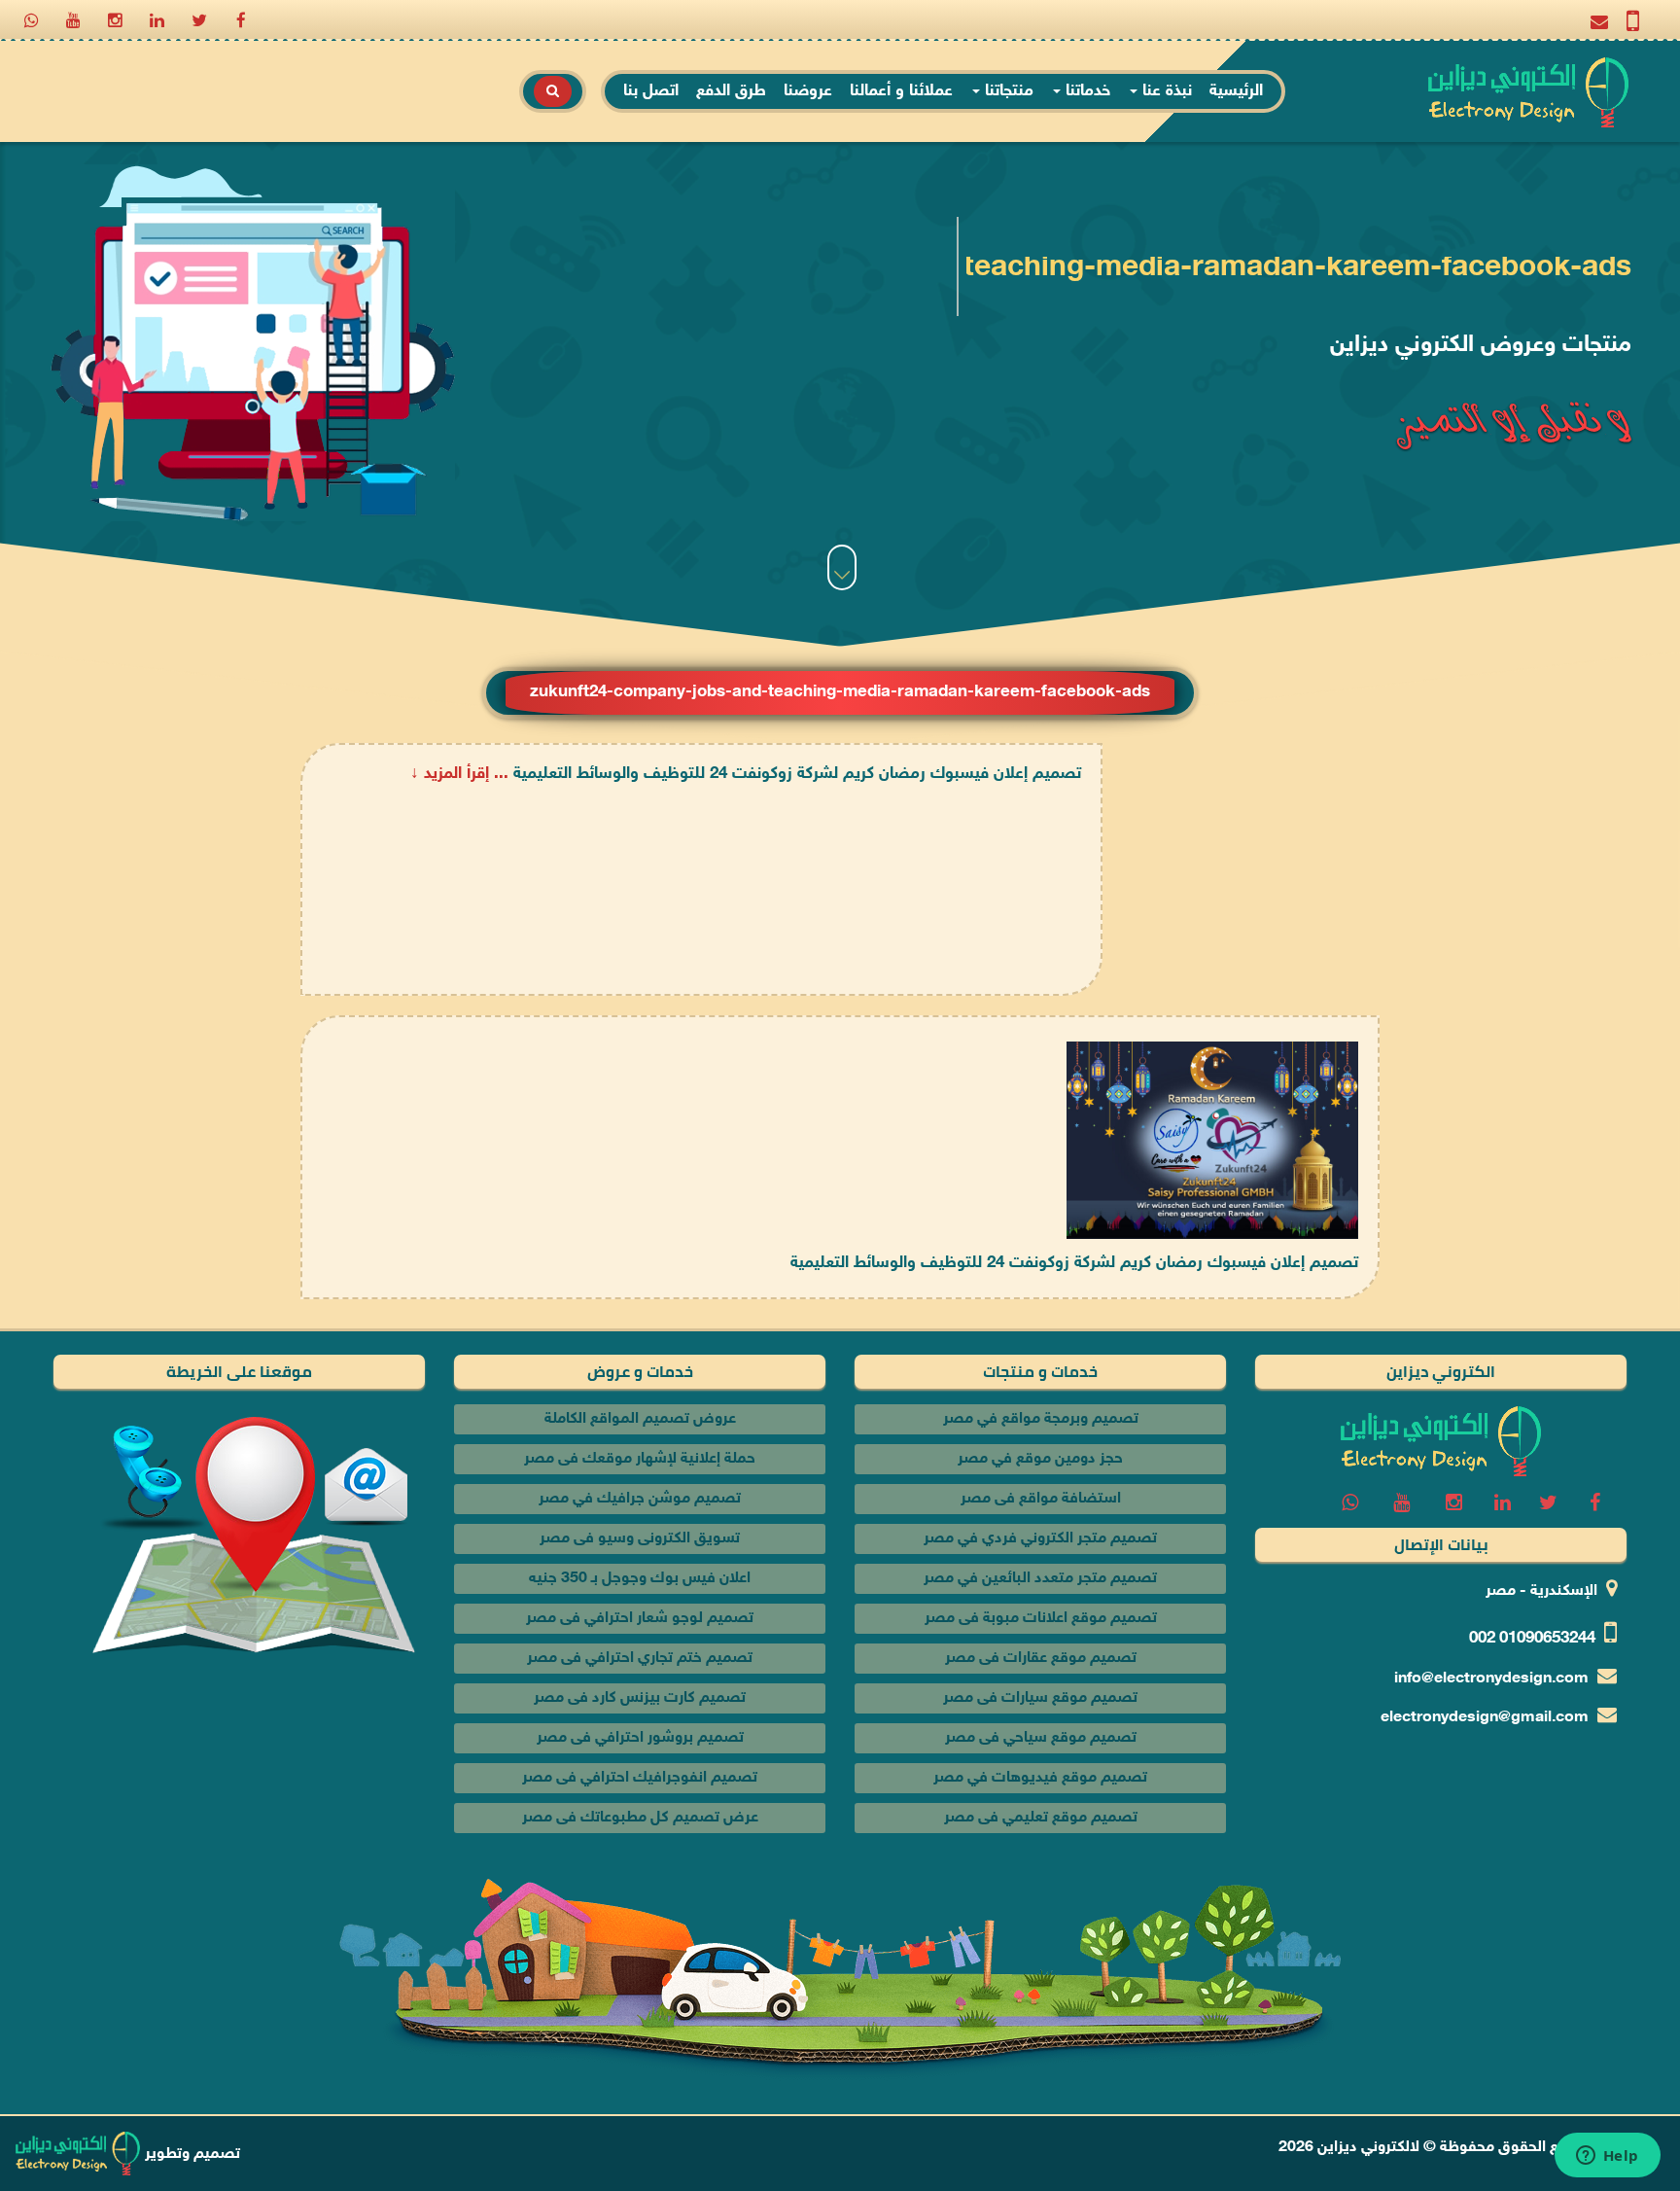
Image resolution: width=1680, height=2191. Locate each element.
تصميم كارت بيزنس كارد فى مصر (640, 1698)
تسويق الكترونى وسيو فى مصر (640, 1539)
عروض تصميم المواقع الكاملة (640, 1419)
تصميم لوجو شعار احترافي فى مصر (640, 1619)
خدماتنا (1085, 91)
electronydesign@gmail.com (1485, 1718)
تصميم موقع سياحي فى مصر (1041, 1738)
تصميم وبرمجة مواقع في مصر (1041, 1419)
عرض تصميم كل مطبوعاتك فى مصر (640, 1818)
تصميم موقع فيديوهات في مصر (1040, 1778)
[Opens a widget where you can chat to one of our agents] (1607, 2157)
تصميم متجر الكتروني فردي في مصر (1040, 1539)
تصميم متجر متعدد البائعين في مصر (1040, 1579)
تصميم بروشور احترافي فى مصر (640, 1738)
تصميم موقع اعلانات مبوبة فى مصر (1041, 1619)
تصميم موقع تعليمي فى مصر (1041, 1818)
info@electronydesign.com (1491, 1679)
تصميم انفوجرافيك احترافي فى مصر (640, 1778)
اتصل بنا (651, 91)
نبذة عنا (1165, 91)
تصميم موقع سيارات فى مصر (1040, 1698)
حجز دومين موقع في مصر (1040, 1459)
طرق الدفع (731, 91)
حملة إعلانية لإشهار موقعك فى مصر (640, 1459)
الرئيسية (1236, 91)
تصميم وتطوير (191, 2155)
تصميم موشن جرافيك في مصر (640, 1499)
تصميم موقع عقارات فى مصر (1041, 1659)
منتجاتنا (1007, 91)
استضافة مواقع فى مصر (1041, 1499)
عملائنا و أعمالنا (901, 91)
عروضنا (808, 91)
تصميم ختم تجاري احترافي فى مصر (640, 1659)
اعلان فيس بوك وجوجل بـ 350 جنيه (640, 1579)
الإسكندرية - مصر (1541, 1591)
